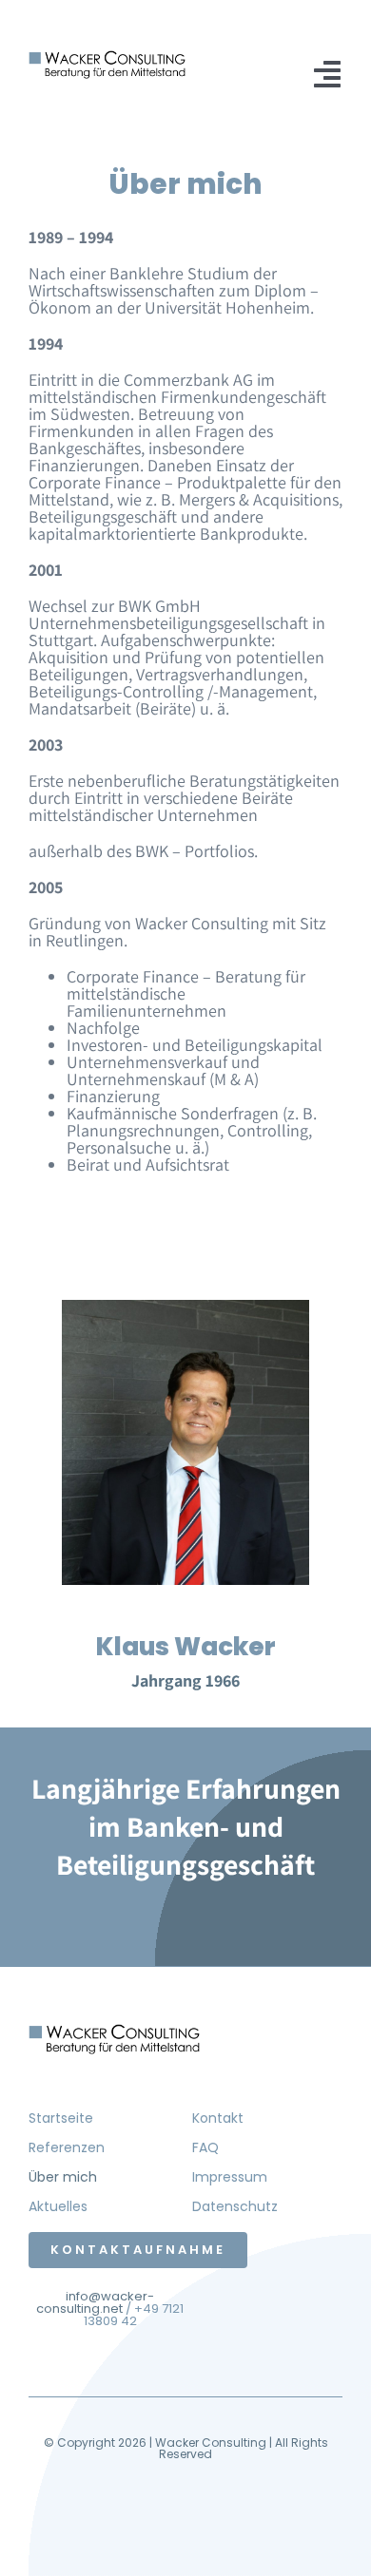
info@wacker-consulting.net (95, 2302)
